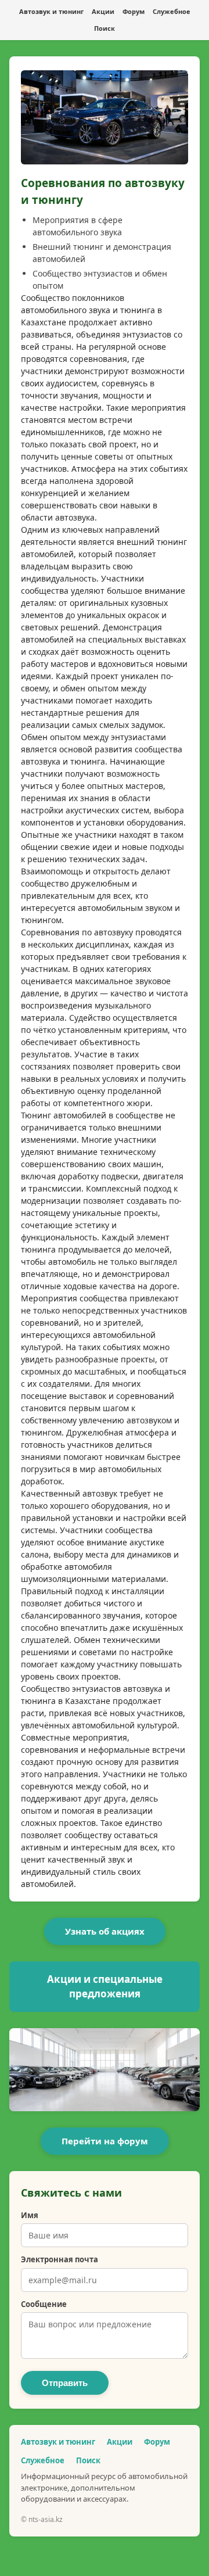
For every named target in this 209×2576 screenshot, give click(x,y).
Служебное (172, 11)
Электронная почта (60, 2259)
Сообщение (44, 2304)
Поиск (105, 28)
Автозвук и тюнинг (51, 11)
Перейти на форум (105, 2141)
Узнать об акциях (105, 1931)
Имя (30, 2215)
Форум (134, 11)
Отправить (65, 2383)
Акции (103, 11)
